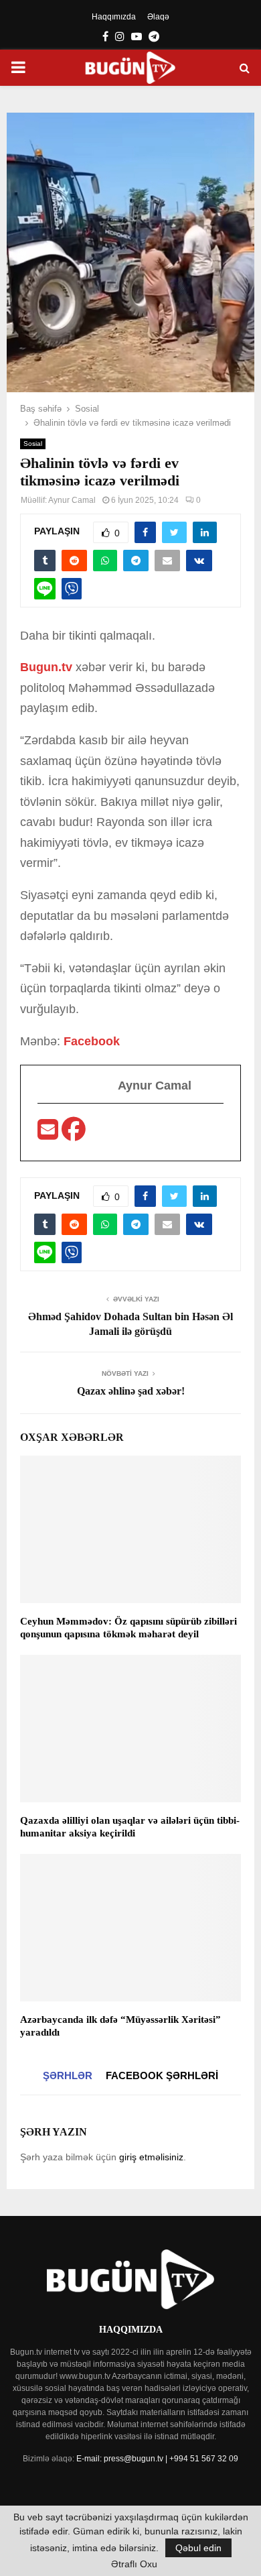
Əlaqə (158, 17)
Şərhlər (68, 2075)
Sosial (33, 444)
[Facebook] (74, 1134)
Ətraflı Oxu (134, 2564)
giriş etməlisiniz (151, 2157)
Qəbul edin (198, 2548)
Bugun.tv (48, 667)
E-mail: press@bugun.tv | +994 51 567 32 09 (157, 2459)
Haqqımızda (114, 17)
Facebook (92, 1041)
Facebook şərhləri (162, 2075)
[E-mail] (50, 1134)
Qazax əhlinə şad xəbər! (131, 1391)
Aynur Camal (72, 500)
